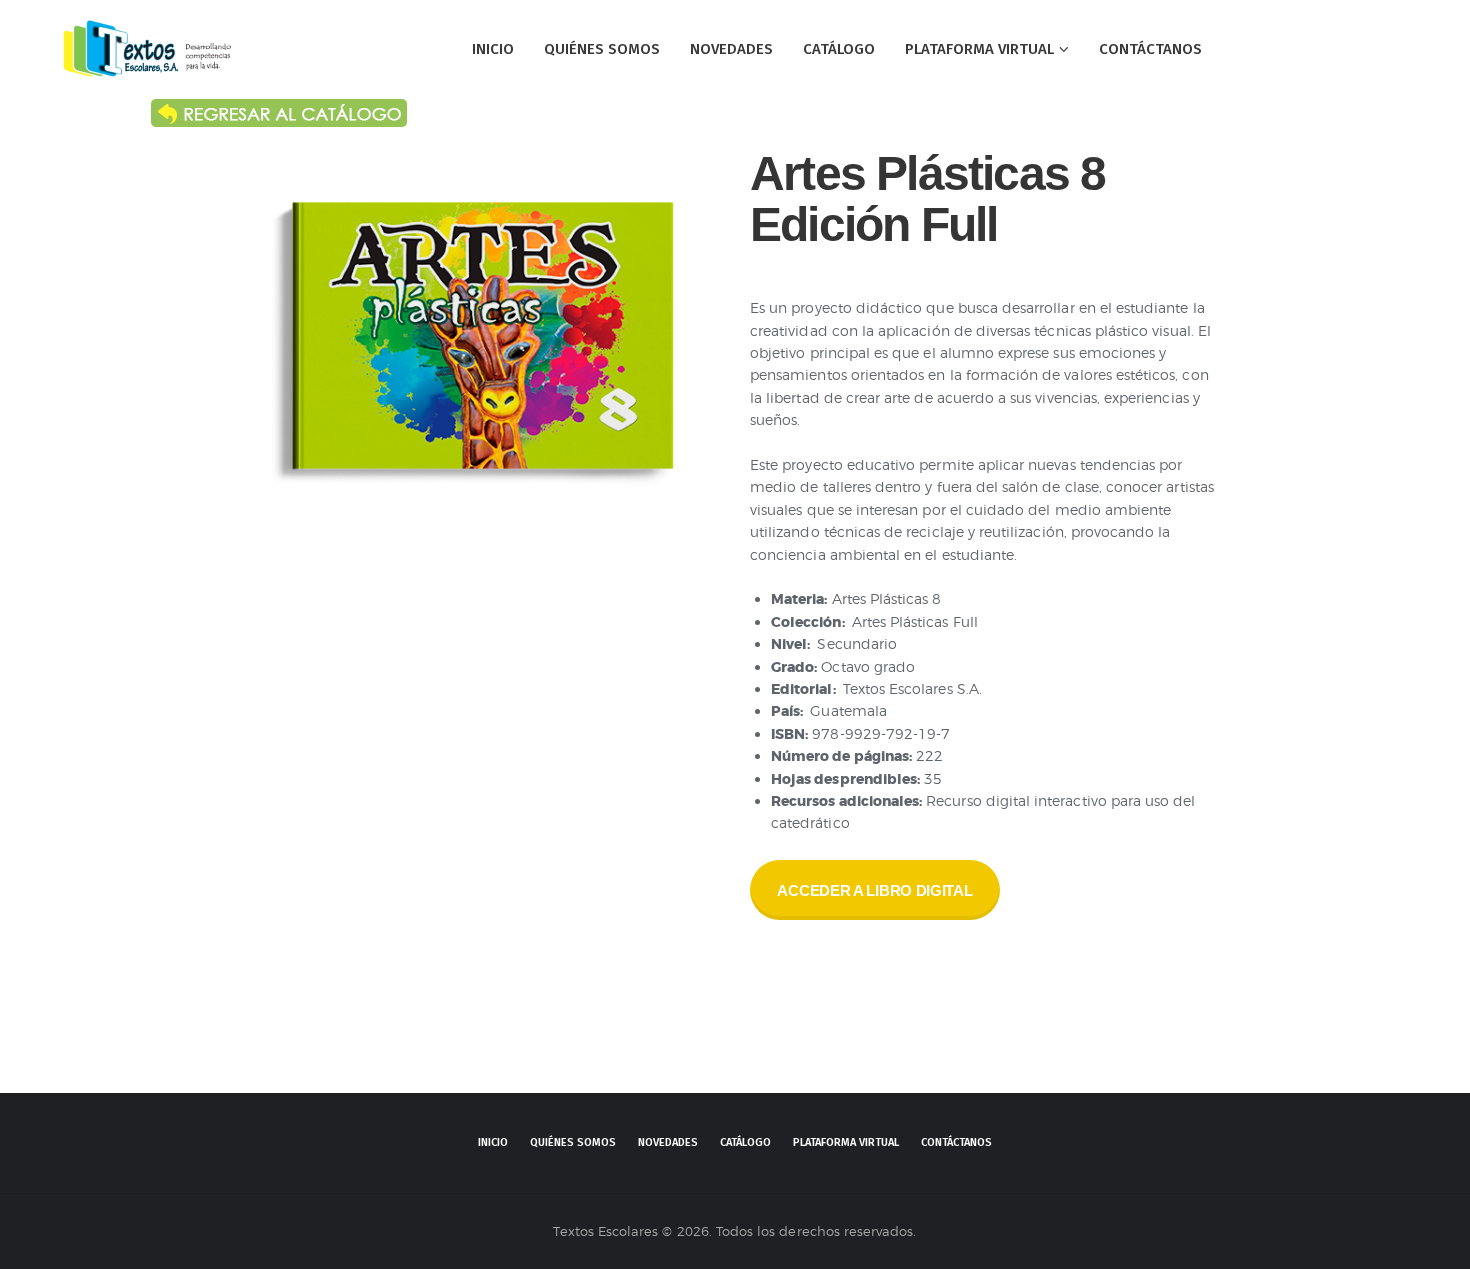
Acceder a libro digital (874, 890)
